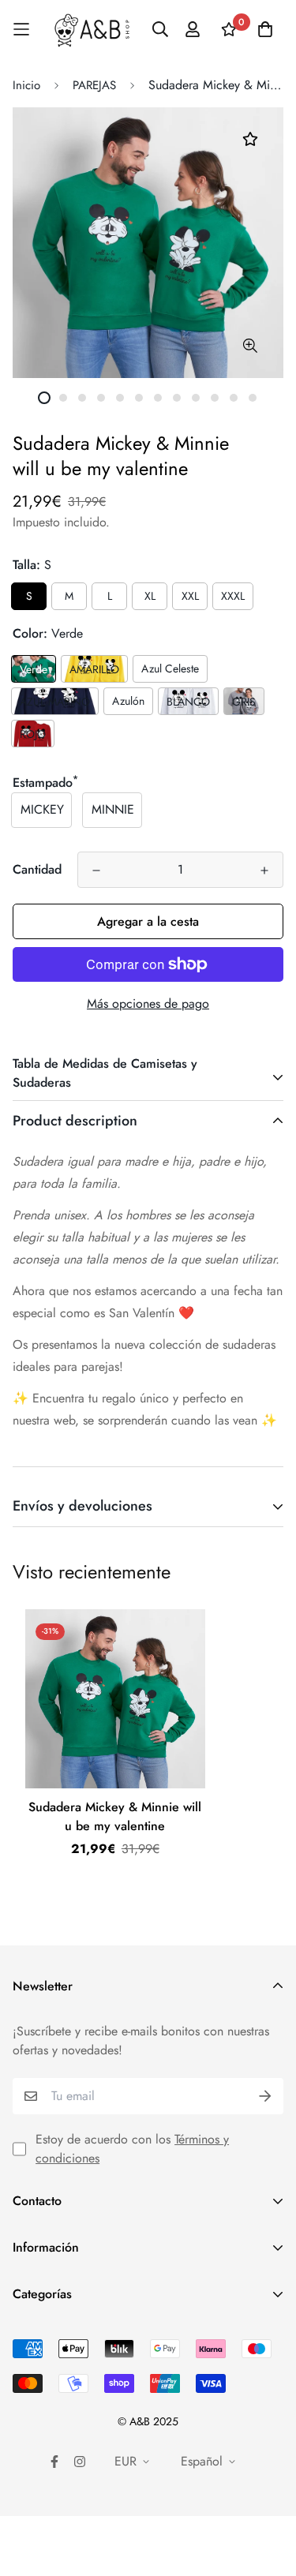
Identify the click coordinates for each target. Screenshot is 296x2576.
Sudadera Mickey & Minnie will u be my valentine (115, 1816)
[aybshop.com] (92, 30)
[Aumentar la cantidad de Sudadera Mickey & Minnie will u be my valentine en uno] (264, 871)
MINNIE (113, 809)
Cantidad (37, 869)
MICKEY (42, 809)
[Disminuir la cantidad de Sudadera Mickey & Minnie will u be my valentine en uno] (96, 871)
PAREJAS (94, 85)
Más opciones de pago (148, 1003)
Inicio (26, 85)
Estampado (45, 783)
